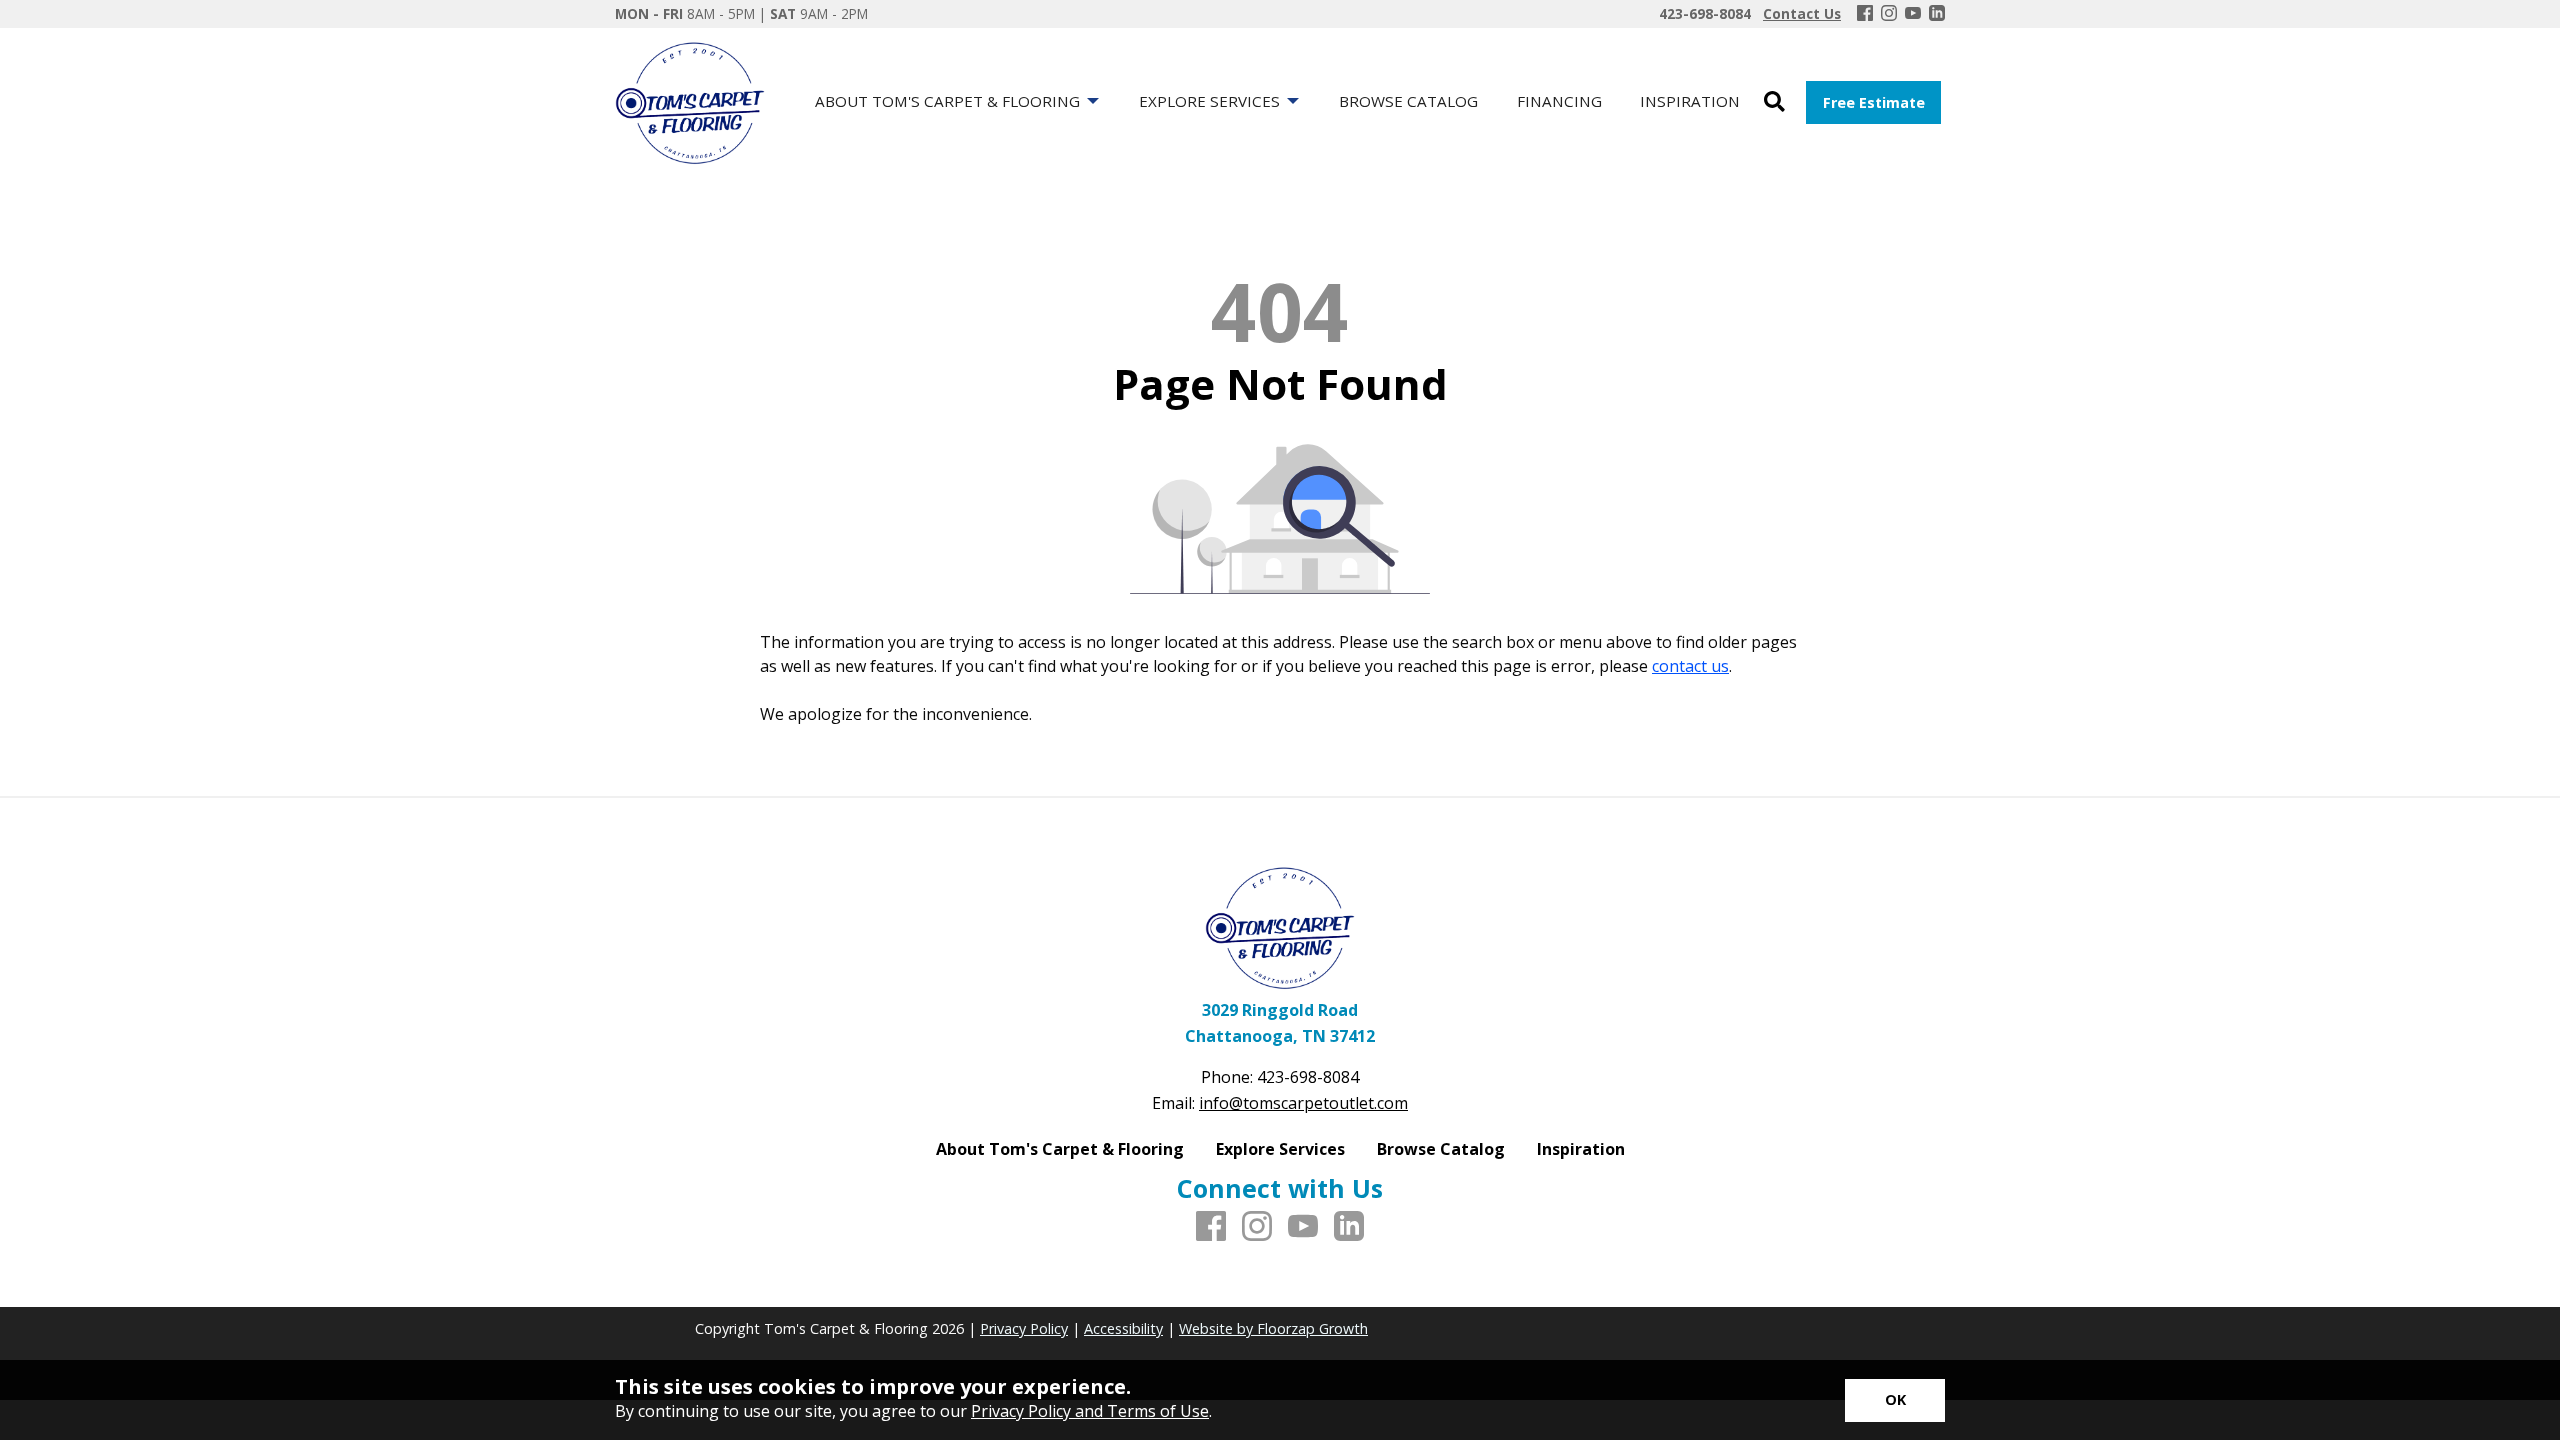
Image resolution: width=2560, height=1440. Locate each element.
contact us (1690, 666)
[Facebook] (1865, 14)
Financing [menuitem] (1559, 101)
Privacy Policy (1024, 1328)
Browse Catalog (1441, 1149)
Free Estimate (1874, 102)
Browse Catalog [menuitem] (1408, 101)
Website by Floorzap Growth (1273, 1328)
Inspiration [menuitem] (1690, 101)
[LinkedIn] (1937, 14)
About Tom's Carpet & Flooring (1060, 1149)
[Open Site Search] (1774, 102)
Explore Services (1280, 1149)
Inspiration (1581, 1149)
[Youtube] (1913, 14)
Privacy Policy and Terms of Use (1090, 1411)
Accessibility (1123, 1328)
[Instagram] (1889, 14)
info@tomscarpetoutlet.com (1303, 1103)
